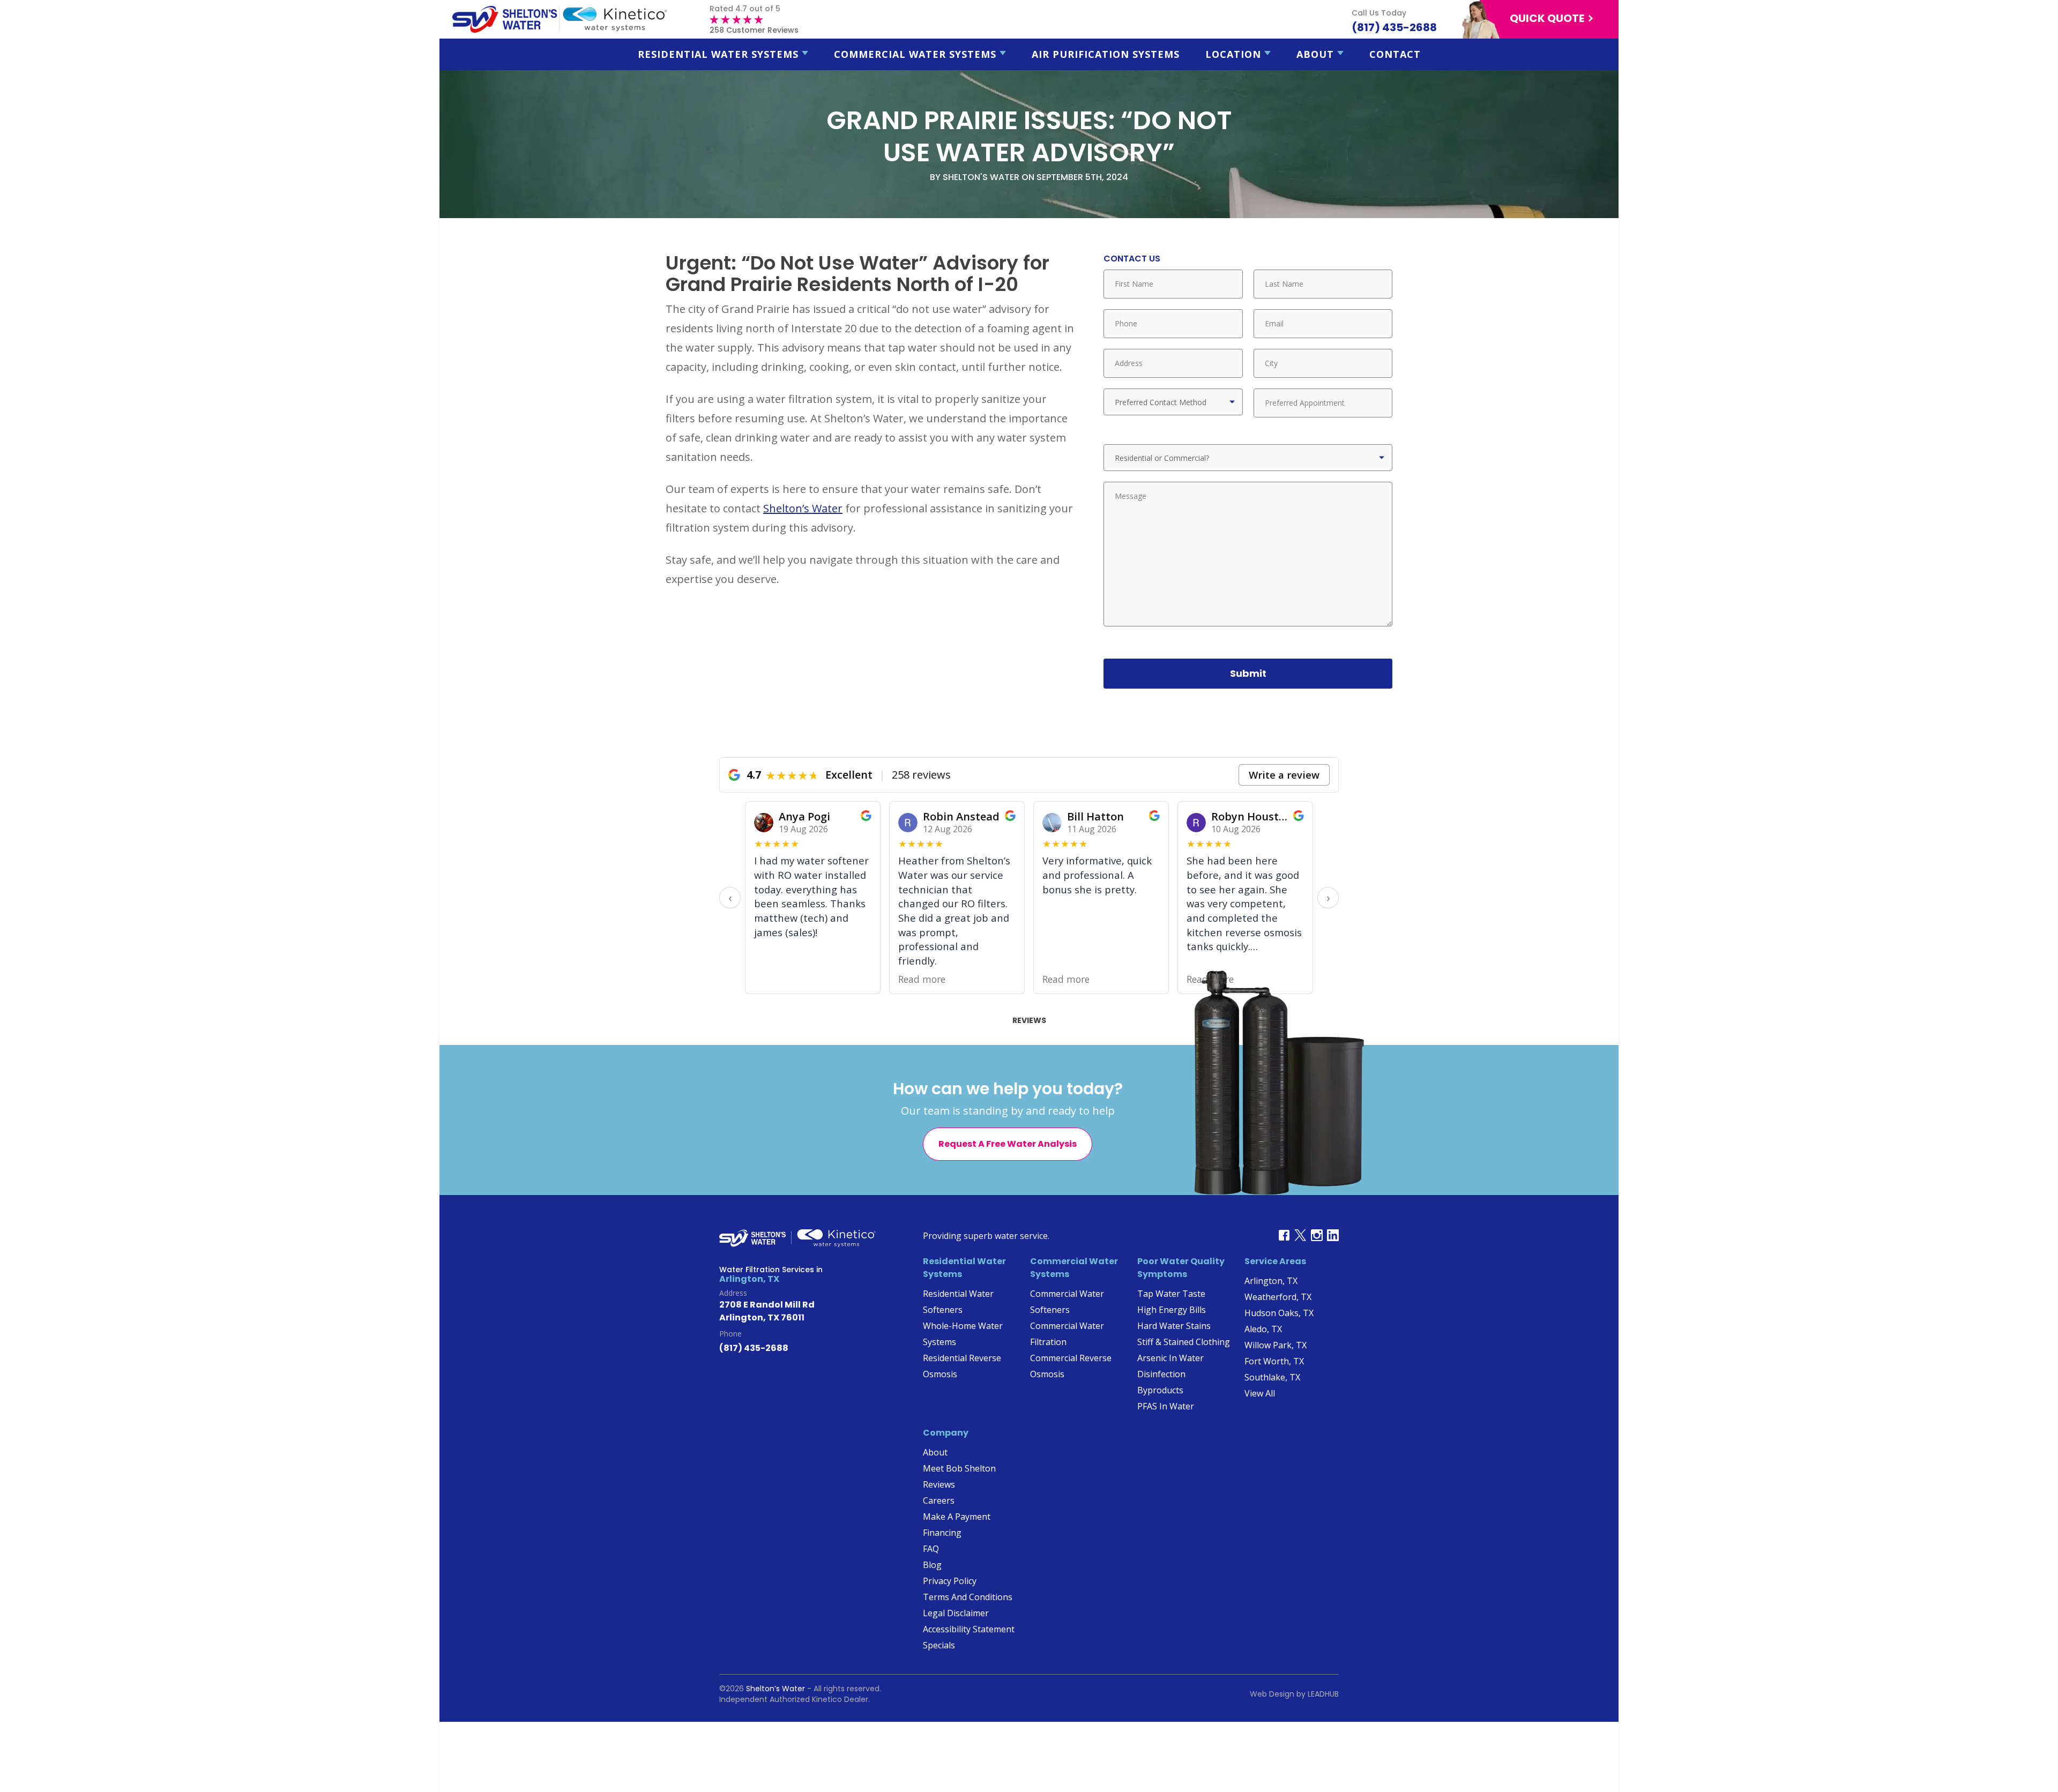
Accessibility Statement (969, 1629)
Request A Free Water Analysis (1008, 1144)
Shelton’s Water (803, 508)
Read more (922, 979)
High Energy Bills (1172, 1310)
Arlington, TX (1271, 1281)
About (1315, 54)
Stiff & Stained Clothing (1184, 1342)
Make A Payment (957, 1517)
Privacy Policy (950, 1581)
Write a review (1284, 775)
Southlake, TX (1272, 1377)
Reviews (1029, 1020)
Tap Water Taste (1171, 1294)
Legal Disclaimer (956, 1613)
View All (1260, 1393)
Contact (1395, 54)
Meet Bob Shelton (959, 1468)
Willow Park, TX (1276, 1345)
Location (1233, 54)
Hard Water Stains (1174, 1326)
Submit (1248, 673)
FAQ (931, 1549)
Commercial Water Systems (915, 54)
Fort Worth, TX (1274, 1361)
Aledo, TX (1263, 1329)
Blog (932, 1565)
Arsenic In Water (1170, 1358)
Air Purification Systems (1106, 54)
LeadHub (1323, 1694)
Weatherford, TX (1278, 1297)
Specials (939, 1645)
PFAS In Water (1166, 1406)
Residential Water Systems (718, 54)
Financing (942, 1533)
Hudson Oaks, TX (1279, 1313)
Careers (939, 1500)
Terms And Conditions (968, 1597)
